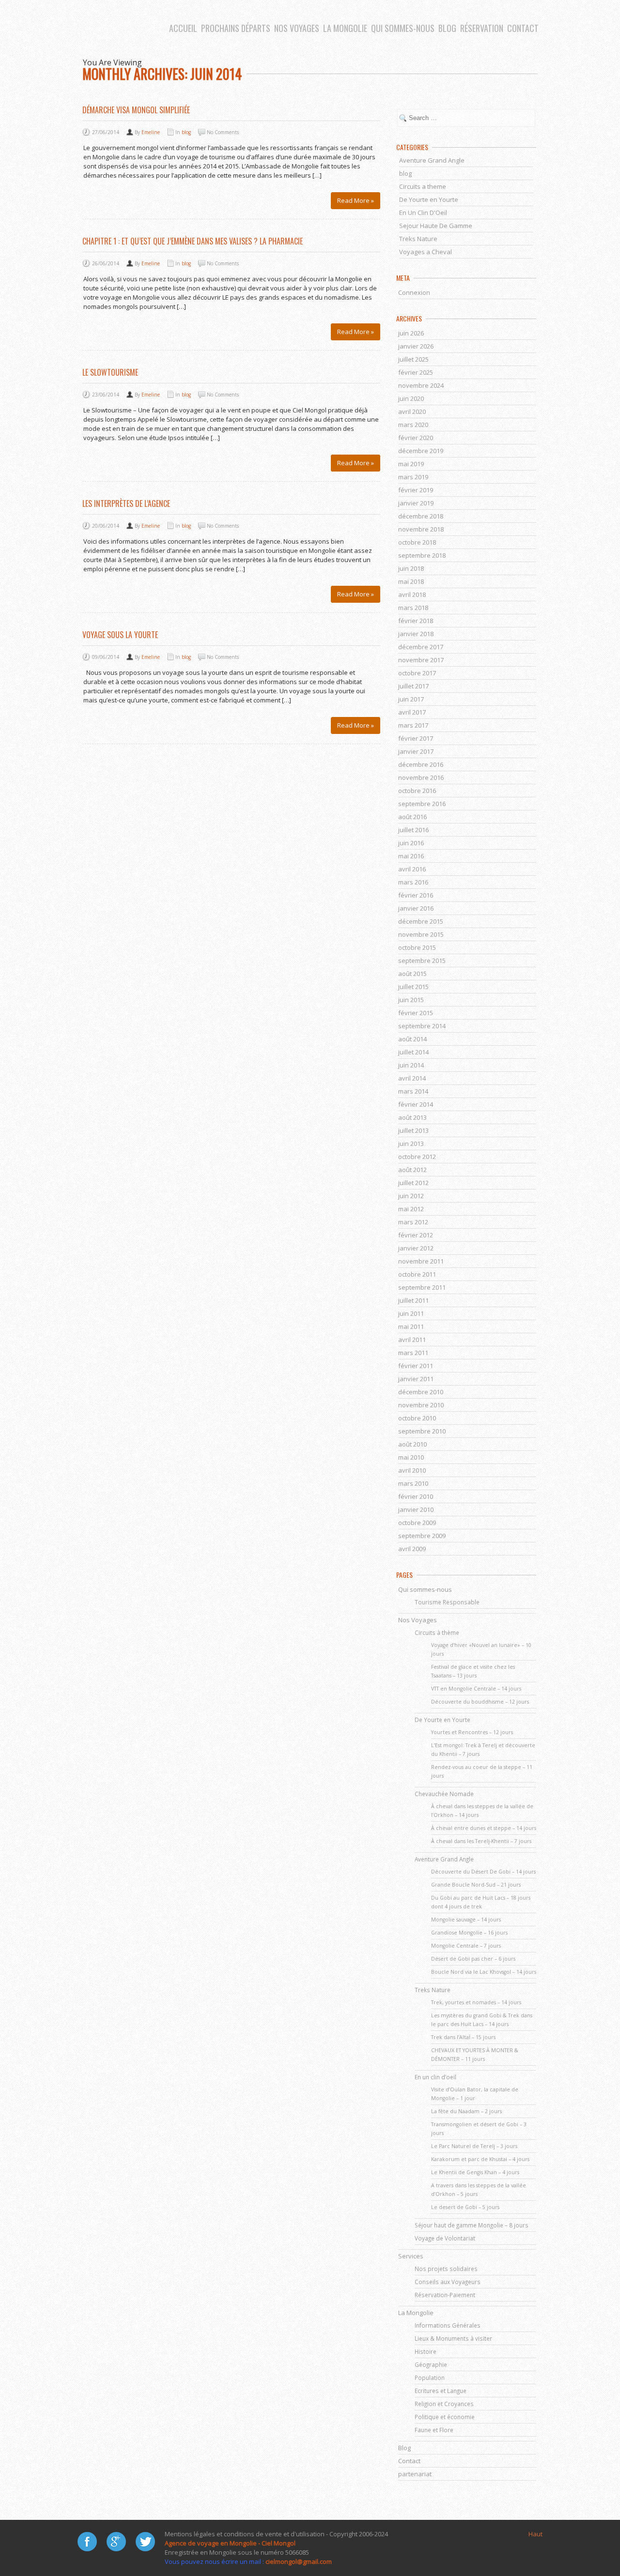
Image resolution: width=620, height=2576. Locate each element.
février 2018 (416, 621)
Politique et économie (445, 2417)
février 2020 (416, 438)
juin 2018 (411, 568)
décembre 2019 (421, 451)
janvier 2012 (416, 1248)
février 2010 (416, 1496)
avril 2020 (412, 412)
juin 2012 (411, 1196)
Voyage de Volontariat (445, 2238)
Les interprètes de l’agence (126, 503)
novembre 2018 (421, 529)
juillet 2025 (413, 359)
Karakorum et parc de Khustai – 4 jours (480, 2159)
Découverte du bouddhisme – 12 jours (480, 1702)
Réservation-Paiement (445, 2295)
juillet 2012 (413, 1183)
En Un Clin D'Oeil (423, 213)
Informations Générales (448, 2325)
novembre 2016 (421, 777)
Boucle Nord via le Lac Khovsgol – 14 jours (484, 1972)
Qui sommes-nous (425, 1589)
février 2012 (416, 1235)
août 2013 (412, 1117)
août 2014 (412, 1039)
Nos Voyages (297, 28)
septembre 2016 (422, 804)
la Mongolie (345, 28)
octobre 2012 (417, 1157)
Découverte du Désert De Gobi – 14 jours (483, 1872)
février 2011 (416, 1366)
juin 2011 (411, 1313)
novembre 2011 (421, 1261)
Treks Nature (418, 239)
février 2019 (416, 490)
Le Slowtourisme (110, 372)
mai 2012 (411, 1209)
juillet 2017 (413, 686)
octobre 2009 (417, 1523)
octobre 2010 (417, 1418)
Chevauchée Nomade (444, 1794)
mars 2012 (413, 1222)
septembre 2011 (422, 1287)
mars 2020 (413, 425)
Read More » (356, 200)
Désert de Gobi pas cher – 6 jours (473, 1959)
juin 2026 (411, 333)
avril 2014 (412, 1078)
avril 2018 (412, 594)
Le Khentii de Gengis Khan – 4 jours (475, 2172)
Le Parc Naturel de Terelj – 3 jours (474, 2146)
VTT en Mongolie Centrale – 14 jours (476, 1689)
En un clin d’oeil (435, 2077)
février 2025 (416, 372)
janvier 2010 (416, 1509)
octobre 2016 (417, 791)
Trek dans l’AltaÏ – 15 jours (463, 2037)
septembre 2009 (422, 1536)
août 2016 (412, 817)
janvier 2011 (416, 1379)
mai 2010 (411, 1457)
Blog (404, 2448)
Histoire (426, 2351)
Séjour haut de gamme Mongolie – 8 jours (472, 2225)
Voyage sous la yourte (120, 635)
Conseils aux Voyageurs (448, 2282)
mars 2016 (413, 882)
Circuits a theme (423, 186)
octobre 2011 (417, 1274)
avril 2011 (412, 1340)
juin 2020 (411, 398)
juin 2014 (411, 1065)
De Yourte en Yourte (429, 199)
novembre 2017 (421, 660)
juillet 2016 (413, 830)
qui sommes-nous (403, 28)
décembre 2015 (421, 921)
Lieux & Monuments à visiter (453, 2338)
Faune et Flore (434, 2430)
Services (411, 2256)
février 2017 (416, 738)
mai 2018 (411, 581)
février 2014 (416, 1104)
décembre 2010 (421, 1392)
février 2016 (416, 895)
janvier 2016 (416, 908)
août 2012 (412, 1170)
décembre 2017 (421, 647)
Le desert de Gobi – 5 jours (465, 2207)
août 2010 (412, 1444)
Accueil (183, 28)
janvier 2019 (416, 503)
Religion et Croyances (444, 2404)
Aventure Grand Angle (432, 160)
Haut (535, 2534)
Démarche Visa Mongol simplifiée (136, 110)
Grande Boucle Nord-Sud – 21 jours (476, 1885)
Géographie (431, 2364)
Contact (523, 28)
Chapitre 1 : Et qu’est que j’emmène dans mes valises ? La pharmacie (193, 241)
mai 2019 (411, 464)
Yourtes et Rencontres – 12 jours (472, 1732)
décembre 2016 (421, 764)
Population (430, 2378)
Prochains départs (236, 28)
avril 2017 (412, 712)
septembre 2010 (422, 1431)
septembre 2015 (422, 960)
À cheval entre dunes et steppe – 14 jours (484, 1828)
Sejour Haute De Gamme (436, 226)
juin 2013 (411, 1143)
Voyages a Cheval (426, 252)
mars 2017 (413, 725)
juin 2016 (411, 843)
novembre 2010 (421, 1405)
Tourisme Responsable (447, 1602)
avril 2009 (412, 1549)
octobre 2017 (417, 673)
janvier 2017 (416, 751)
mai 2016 (411, 856)
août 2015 (412, 974)
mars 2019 (413, 477)
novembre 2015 (421, 934)
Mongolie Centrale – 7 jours (466, 1946)
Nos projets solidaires (446, 2269)
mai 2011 (411, 1326)
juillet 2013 (413, 1130)
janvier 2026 (416, 346)
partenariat (415, 2474)
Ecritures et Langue (441, 2391)
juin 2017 (411, 699)
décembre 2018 (421, 516)
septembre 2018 (422, 555)
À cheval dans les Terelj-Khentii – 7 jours (481, 1841)
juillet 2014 (413, 1052)
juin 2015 (411, 1000)
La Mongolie (416, 2313)
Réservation (482, 28)
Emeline (151, 132)
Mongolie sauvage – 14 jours (466, 1920)
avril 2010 (412, 1470)
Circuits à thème (437, 1632)
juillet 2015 (413, 987)
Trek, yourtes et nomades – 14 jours (476, 2002)
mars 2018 (413, 608)
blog (447, 28)
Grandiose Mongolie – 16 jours (469, 1933)
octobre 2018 (417, 542)
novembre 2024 (421, 385)
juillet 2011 (413, 1300)
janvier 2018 (416, 634)
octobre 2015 (417, 947)
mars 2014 (413, 1091)
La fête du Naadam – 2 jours (466, 2111)
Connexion (414, 292)
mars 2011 (413, 1353)
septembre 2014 (422, 1026)
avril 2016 (412, 869)
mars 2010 (413, 1483)
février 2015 (416, 1013)
